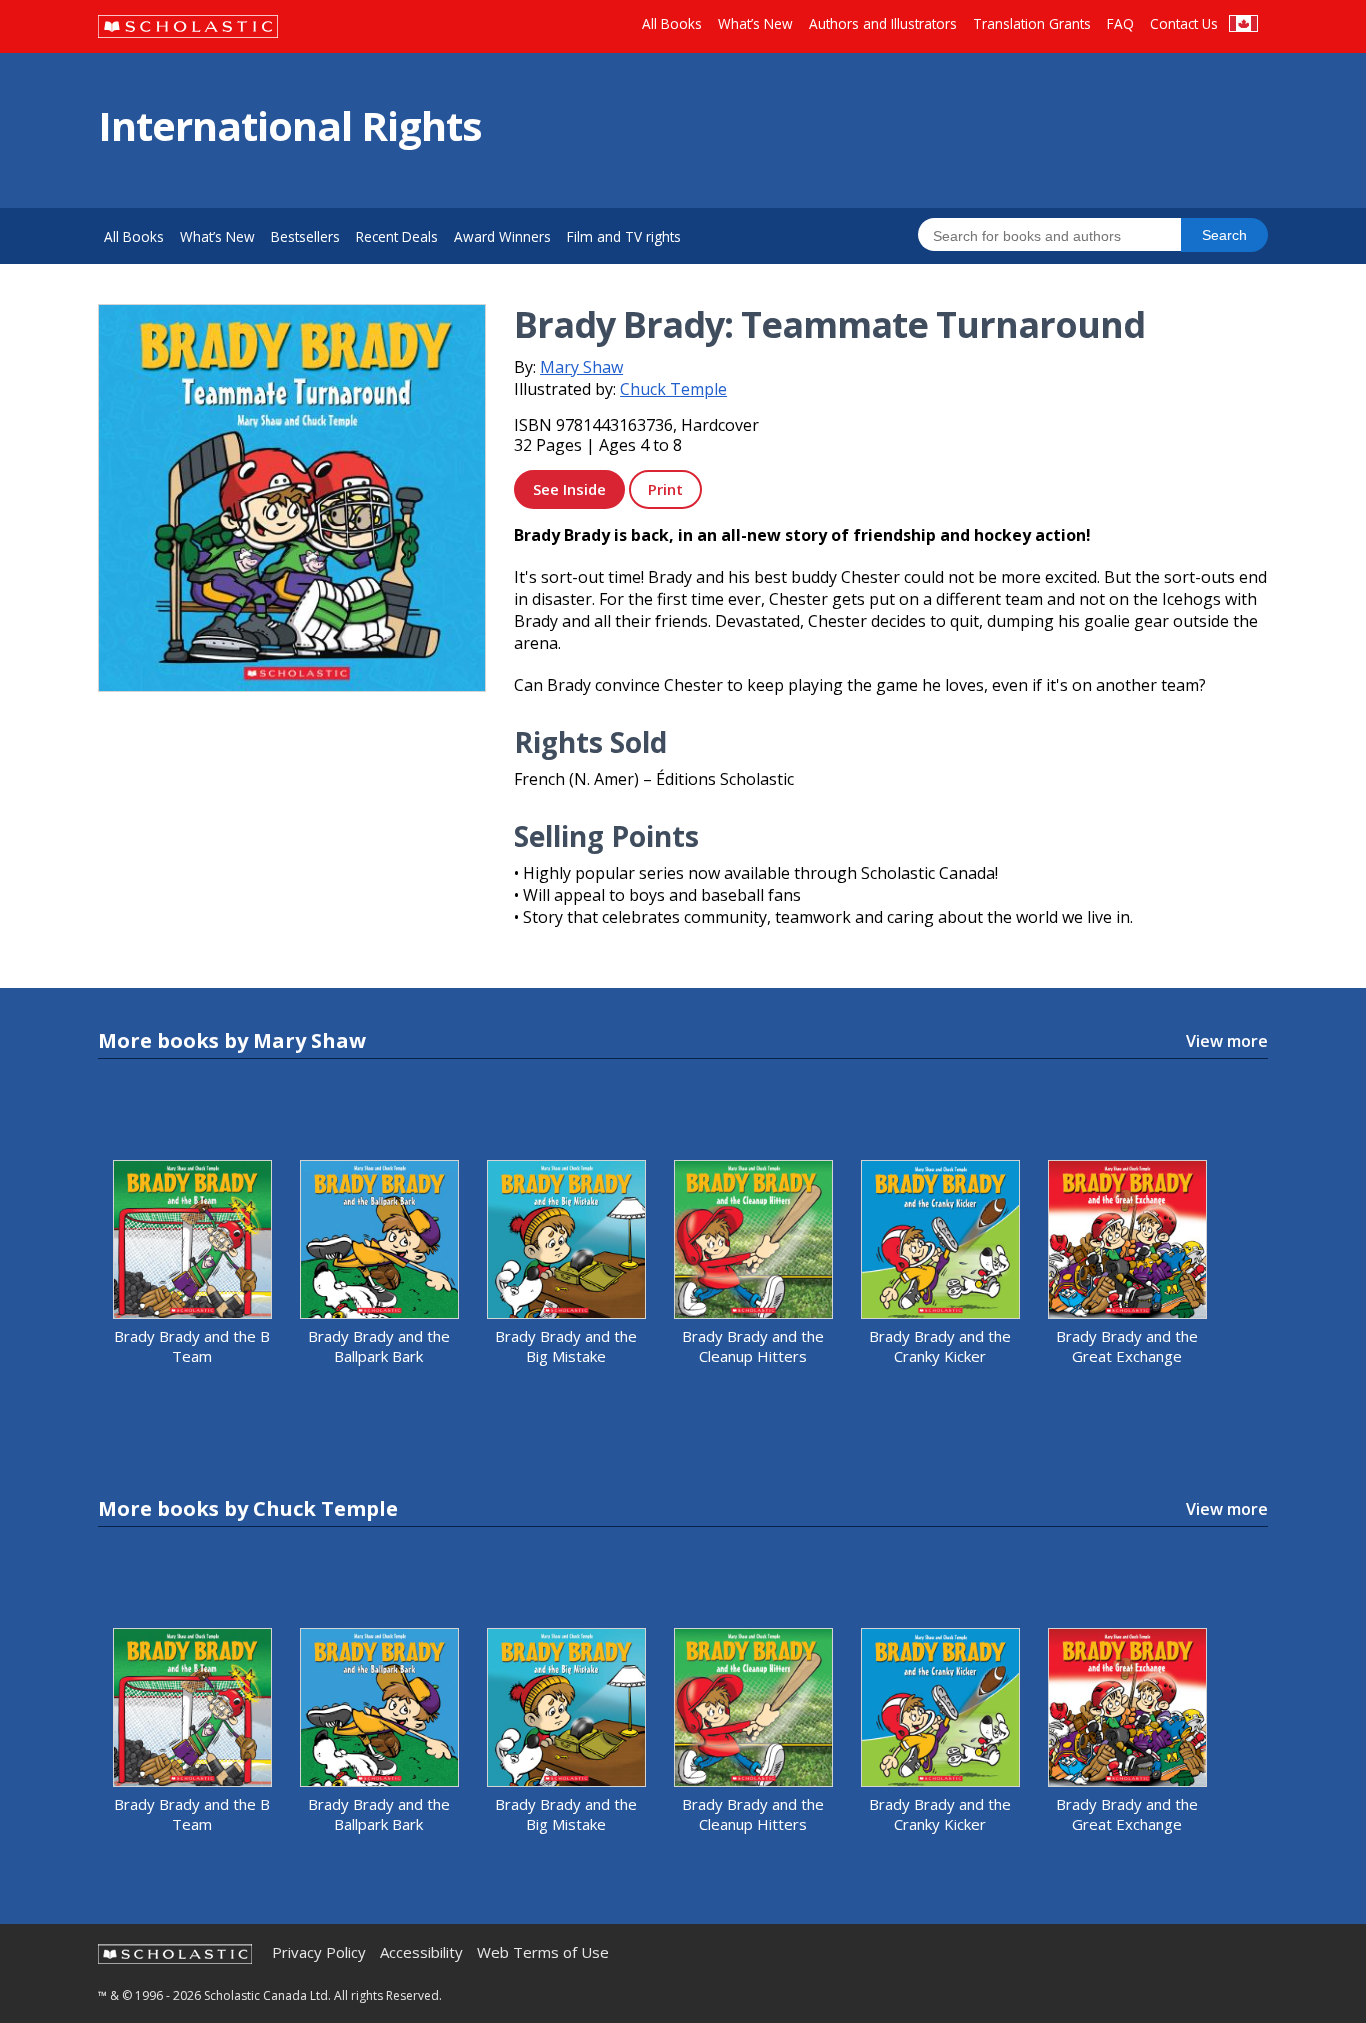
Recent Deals (397, 236)
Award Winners (502, 236)
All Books (672, 23)
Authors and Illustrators (883, 23)
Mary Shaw (581, 367)
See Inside (569, 489)
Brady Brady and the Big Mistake (566, 1346)
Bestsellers (305, 236)
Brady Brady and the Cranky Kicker (940, 1346)
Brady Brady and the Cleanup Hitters (753, 1346)
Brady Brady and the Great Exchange (1127, 1346)
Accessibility (421, 1952)
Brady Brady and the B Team (192, 1346)
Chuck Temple (673, 389)
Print (665, 489)
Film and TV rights (624, 236)
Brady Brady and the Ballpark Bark (379, 1346)
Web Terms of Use (543, 1952)
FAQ (1120, 23)
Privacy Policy (319, 1952)
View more (1227, 1041)
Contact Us (1184, 23)
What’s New (755, 23)
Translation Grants (1032, 23)
